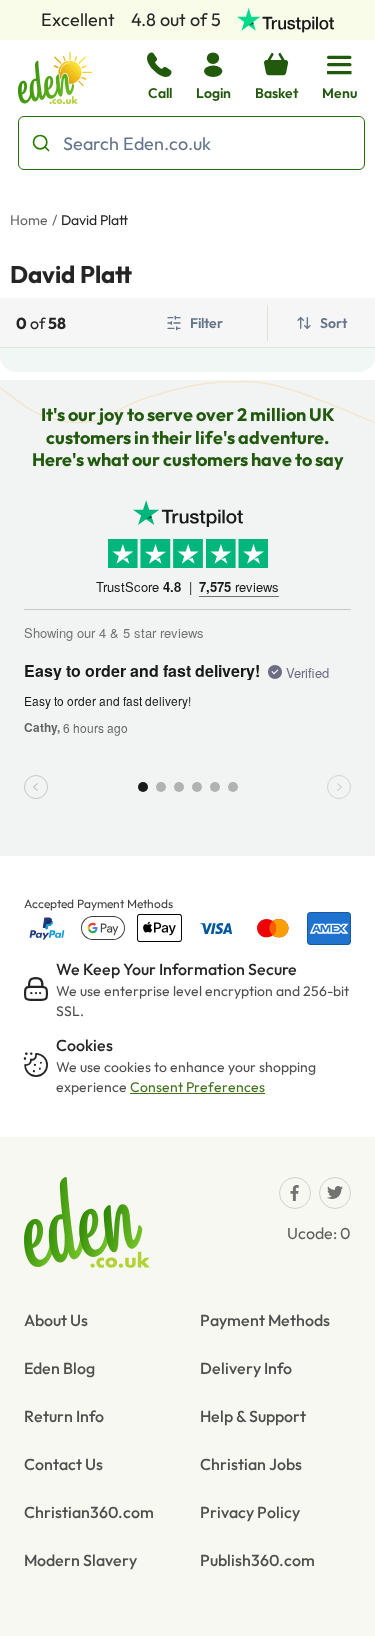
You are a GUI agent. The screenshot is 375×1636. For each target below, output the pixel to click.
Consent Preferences (197, 1087)
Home (29, 220)
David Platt (94, 220)
